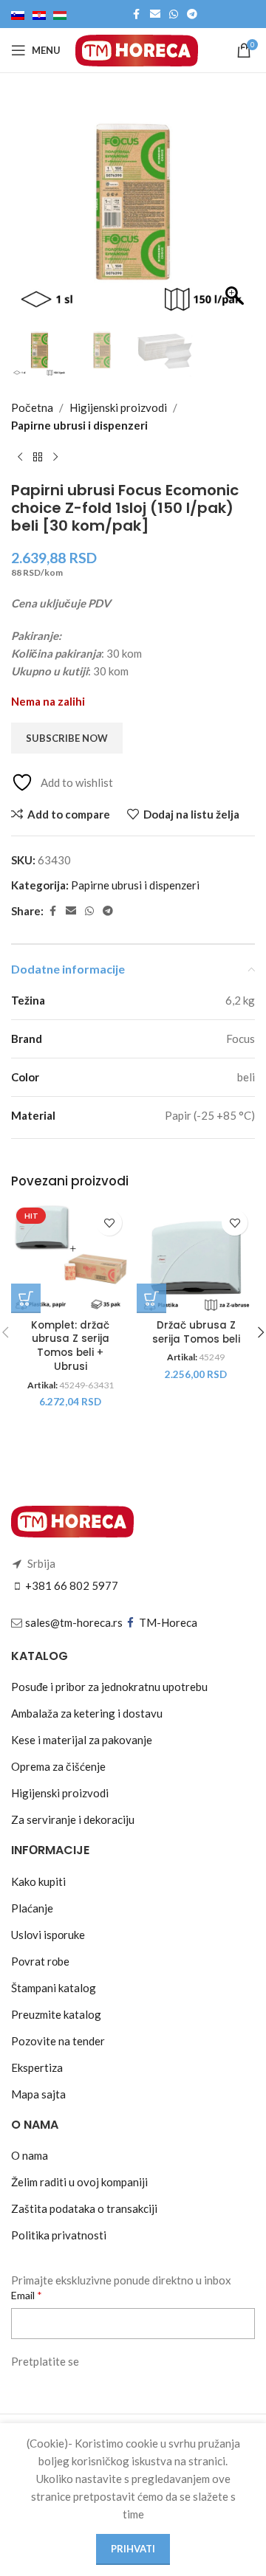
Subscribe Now (67, 738)
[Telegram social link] (192, 14)
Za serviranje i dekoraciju (73, 1819)
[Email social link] (155, 14)
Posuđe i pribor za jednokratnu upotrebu (109, 1687)
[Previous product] (20, 458)
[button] (236, 210)
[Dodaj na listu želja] (109, 1223)
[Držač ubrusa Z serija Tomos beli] (196, 1258)
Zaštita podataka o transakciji (84, 2208)
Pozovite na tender (58, 2041)
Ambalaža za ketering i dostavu (87, 1713)
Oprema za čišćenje (58, 1766)
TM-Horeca (168, 1622)
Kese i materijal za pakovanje (82, 1740)
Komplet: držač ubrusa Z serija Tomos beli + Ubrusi (70, 1347)
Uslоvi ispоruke (48, 1935)
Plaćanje (32, 1908)
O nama (30, 2155)
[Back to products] (38, 458)
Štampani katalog (54, 1988)
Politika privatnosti (59, 2235)
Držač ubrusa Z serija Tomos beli (196, 1333)
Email (24, 2295)
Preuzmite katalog (56, 2014)
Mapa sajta (38, 2094)
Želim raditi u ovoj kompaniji (79, 2182)
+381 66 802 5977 (72, 1585)
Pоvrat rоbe (40, 1961)
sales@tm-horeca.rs (74, 1622)
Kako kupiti (38, 1881)
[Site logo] (137, 49)
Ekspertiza (37, 2067)
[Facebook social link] (137, 14)
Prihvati (133, 2549)
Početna (32, 407)
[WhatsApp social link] (174, 14)
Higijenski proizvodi (118, 407)
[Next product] (55, 458)
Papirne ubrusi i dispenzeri (79, 425)
